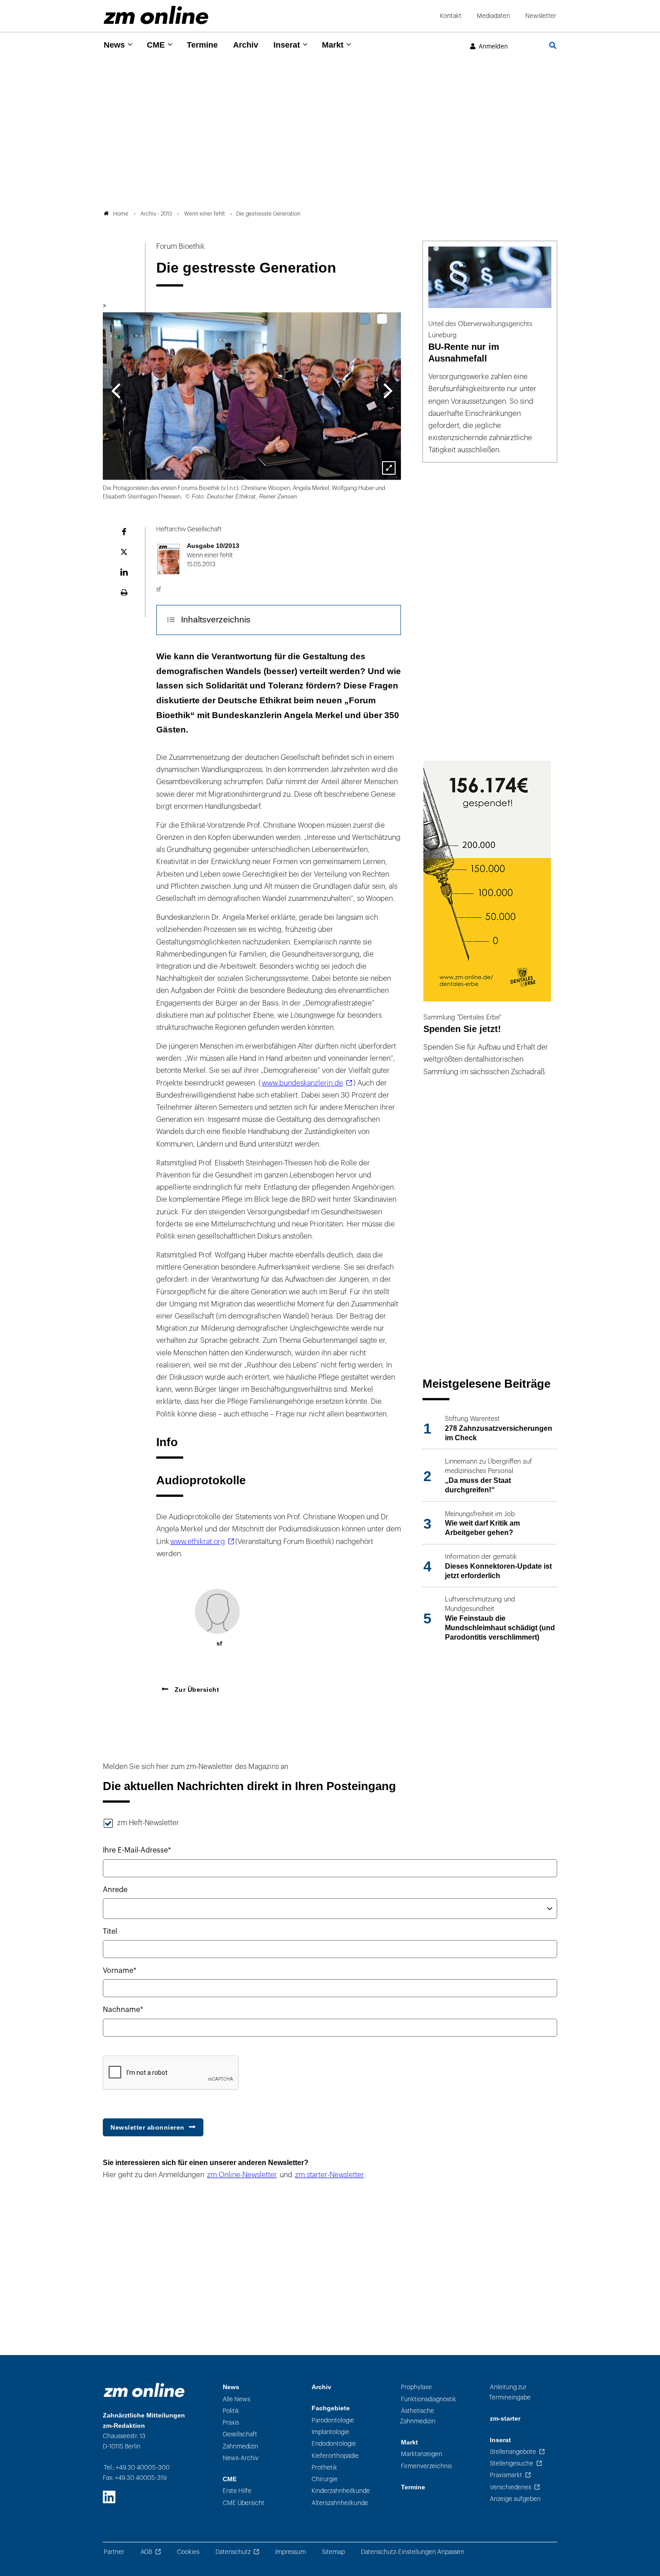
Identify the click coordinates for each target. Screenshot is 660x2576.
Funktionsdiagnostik (429, 2399)
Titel (110, 1932)
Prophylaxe (416, 2387)
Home (121, 214)
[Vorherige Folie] (116, 390)
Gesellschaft (240, 2434)
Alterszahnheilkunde (340, 2503)
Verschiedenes (510, 2487)
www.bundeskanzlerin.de (302, 1083)
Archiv (246, 45)
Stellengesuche (512, 2464)
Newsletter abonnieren (147, 2127)
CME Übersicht (244, 2503)
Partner (114, 2552)
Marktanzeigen (422, 2454)
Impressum (290, 2552)
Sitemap (333, 2552)
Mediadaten (493, 16)
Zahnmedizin (240, 2446)
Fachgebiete (331, 2408)
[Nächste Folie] (388, 390)
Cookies (188, 2552)
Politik (231, 2411)
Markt (333, 45)
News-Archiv (241, 2458)
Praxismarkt (506, 2475)
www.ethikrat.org (198, 1542)
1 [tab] (365, 319)
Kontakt (451, 16)
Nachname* (123, 2010)
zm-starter (505, 2419)
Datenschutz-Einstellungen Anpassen (413, 2552)
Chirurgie (325, 2479)
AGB (146, 2552)
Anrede (115, 1890)
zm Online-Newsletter (242, 2175)
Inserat (287, 45)
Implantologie (330, 2432)
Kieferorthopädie (335, 2456)
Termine (202, 45)
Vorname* (120, 1971)
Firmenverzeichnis (426, 2466)
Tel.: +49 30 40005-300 (137, 2468)
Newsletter (541, 16)
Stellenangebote (513, 2452)
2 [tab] (382, 319)
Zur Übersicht (196, 1689)
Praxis (231, 2423)
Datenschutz (233, 2552)
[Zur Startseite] (156, 15)
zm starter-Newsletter (330, 2175)
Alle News (236, 2399)
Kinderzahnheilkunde (341, 2491)
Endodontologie (334, 2444)
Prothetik (324, 2468)
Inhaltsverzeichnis (216, 620)
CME (156, 45)
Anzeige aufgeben (515, 2499)
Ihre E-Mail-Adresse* (137, 1850)
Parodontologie (333, 2420)
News (114, 45)
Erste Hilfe (237, 2491)
